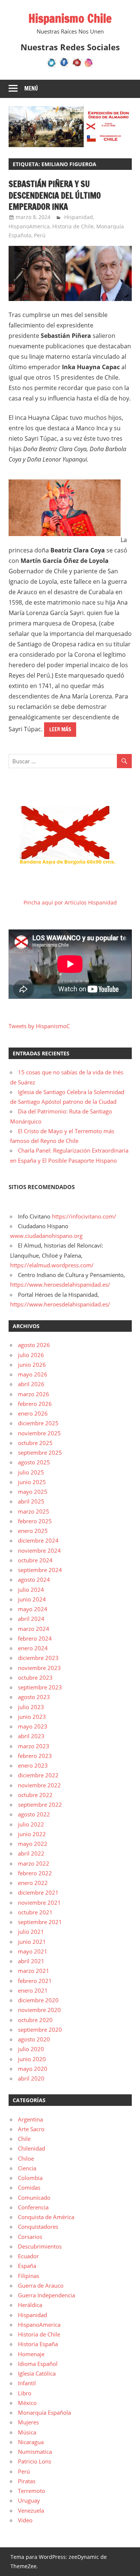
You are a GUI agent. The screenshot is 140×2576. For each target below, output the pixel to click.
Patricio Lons (35, 2461)
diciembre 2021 (38, 1892)
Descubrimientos (40, 2246)
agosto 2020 (34, 2039)
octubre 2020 (35, 2020)
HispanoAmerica (29, 226)
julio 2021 (31, 1932)
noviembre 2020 (39, 2010)
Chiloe (26, 2158)
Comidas (29, 2187)
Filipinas (29, 2276)
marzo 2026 (34, 1394)
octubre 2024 (35, 1560)
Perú (40, 235)
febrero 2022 (35, 1873)
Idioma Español (38, 2364)
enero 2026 (33, 1413)
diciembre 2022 (38, 1775)
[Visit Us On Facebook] (64, 66)
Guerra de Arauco (41, 2285)
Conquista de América (46, 2217)
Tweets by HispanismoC (39, 1026)
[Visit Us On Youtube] (76, 66)
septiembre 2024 (40, 1570)
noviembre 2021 (39, 1902)
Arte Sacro (31, 2129)
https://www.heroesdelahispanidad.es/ (60, 1284)
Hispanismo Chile (70, 18)
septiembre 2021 (40, 1922)
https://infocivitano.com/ (84, 1216)
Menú (31, 88)
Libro (25, 2393)
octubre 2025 (35, 1443)
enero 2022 (33, 1883)
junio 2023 (32, 1717)
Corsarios (30, 2237)
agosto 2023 (34, 1697)
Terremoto (32, 2491)
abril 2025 (31, 1501)
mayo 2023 (33, 1726)
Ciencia (27, 2168)
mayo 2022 (33, 1844)
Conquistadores (38, 2227)
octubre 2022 (35, 1795)
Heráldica (30, 2305)
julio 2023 (31, 1707)
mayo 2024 (33, 1609)
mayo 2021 (33, 1951)
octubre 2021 (35, 1912)
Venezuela (31, 2510)
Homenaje (31, 2354)
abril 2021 (31, 1961)
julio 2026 (31, 1355)
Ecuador (28, 2256)
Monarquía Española (44, 2412)
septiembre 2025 (40, 1452)
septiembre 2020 (40, 2030)
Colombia (30, 2178)
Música (27, 2432)
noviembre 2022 (39, 1785)
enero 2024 (33, 1648)
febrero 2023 (35, 1756)
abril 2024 (31, 1619)
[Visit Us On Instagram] (89, 66)
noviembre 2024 (39, 1550)
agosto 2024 (34, 1579)
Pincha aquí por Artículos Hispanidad (70, 902)
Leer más (60, 729)
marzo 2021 (34, 1971)
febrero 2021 (35, 1981)
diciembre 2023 (38, 1658)
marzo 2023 (34, 1746)
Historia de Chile (73, 226)
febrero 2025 (35, 1521)
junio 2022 (32, 1834)
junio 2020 (32, 2059)
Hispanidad (79, 217)
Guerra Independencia (46, 2295)
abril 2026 (31, 1384)
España (27, 2266)
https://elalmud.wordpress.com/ (52, 1265)
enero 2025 (33, 1531)
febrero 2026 (35, 1404)
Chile (24, 2139)
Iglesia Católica (37, 2373)
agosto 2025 (34, 1462)
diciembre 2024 (38, 1540)
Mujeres (28, 2422)
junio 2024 (32, 1599)
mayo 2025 (33, 1492)
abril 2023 (31, 1736)
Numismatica (35, 2452)
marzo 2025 (34, 1511)
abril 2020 (31, 2078)
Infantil (27, 2383)
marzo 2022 (34, 1863)
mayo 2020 (33, 2069)
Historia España (38, 2344)
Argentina (30, 2119)
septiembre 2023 (40, 1687)
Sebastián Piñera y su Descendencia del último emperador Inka (55, 195)
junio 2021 (32, 1942)
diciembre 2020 (38, 2000)
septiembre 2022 (40, 1805)
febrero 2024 (35, 1638)
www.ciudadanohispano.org (46, 1236)
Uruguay (29, 2500)
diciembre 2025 (38, 1423)
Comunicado (34, 2198)
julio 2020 (31, 2049)
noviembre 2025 (39, 1433)
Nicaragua (31, 2442)
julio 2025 (31, 1472)
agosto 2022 (34, 1814)
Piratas (27, 2481)
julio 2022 (31, 1824)
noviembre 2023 (39, 1668)
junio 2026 (32, 1365)
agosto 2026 (34, 1345)
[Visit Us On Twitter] (52, 66)
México (27, 2403)
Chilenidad (32, 2148)
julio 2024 (31, 1590)
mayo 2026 (33, 1374)
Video (25, 2520)
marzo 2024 (34, 1629)
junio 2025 (32, 1482)
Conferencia (33, 2207)
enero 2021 (33, 1990)
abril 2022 (31, 1853)
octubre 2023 (35, 1677)
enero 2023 (33, 1765)
